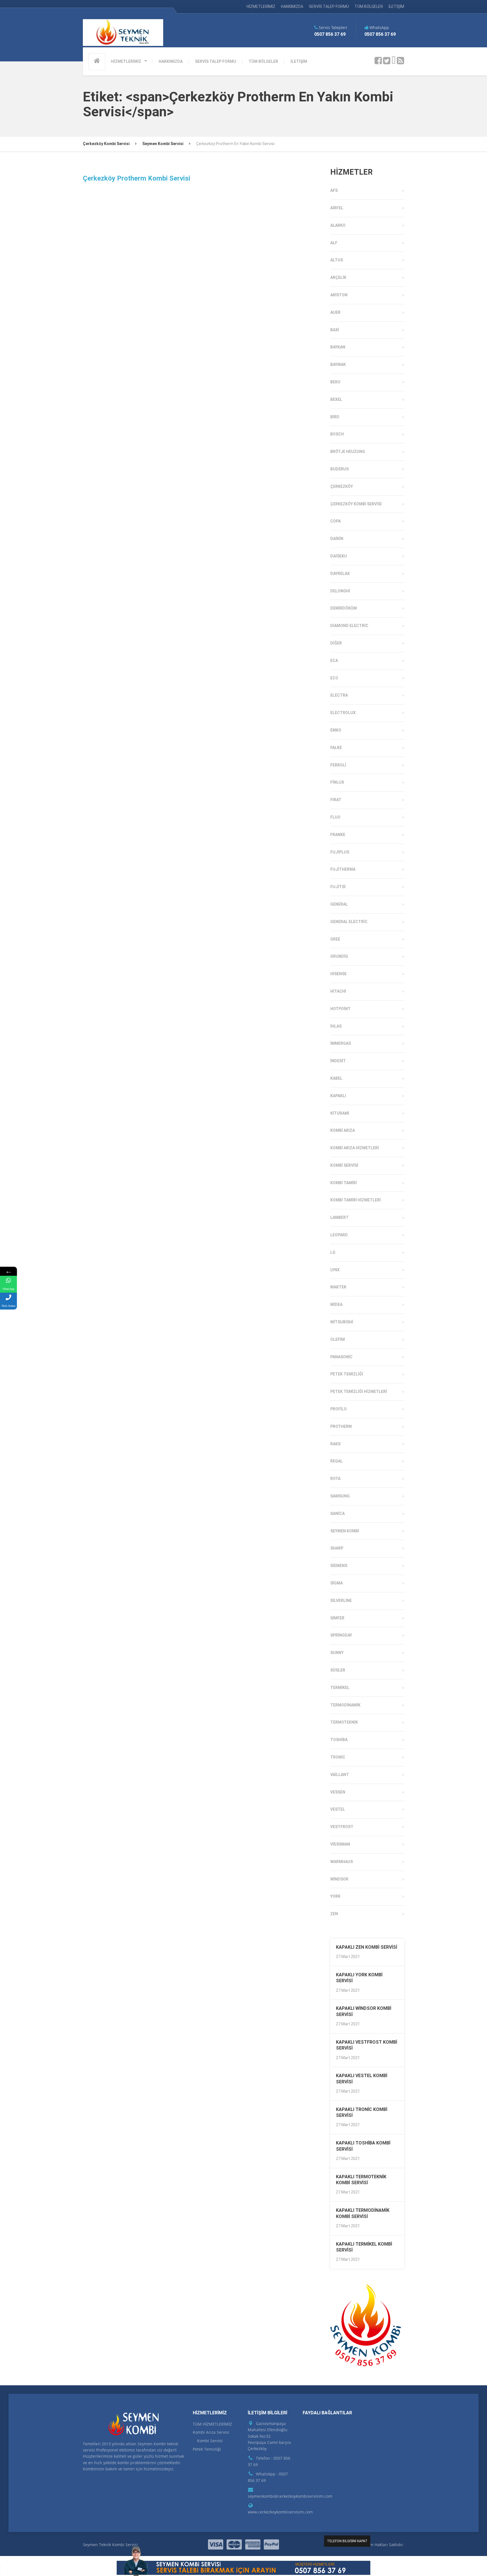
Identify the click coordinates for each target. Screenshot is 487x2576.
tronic (338, 1757)
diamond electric (349, 626)
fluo (335, 817)
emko (336, 730)
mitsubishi (342, 1322)
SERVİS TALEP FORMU (329, 6)
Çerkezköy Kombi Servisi (356, 504)
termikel (340, 1688)
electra (339, 695)
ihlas (336, 1026)
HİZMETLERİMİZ (261, 6)
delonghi (340, 591)
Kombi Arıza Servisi (211, 2432)
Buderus (339, 469)
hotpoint (340, 1009)
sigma (337, 1583)
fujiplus (340, 852)
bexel (336, 399)
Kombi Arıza (343, 1130)
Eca (334, 661)
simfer (337, 1618)
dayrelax (340, 574)
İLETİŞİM (396, 6)
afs (334, 190)
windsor (339, 1879)
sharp (337, 1548)
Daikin (337, 539)
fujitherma (343, 869)
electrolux (343, 713)
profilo (338, 1409)
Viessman (340, 1844)
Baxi (335, 330)
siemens (339, 1566)
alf (334, 243)
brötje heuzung (348, 452)
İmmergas (341, 1043)
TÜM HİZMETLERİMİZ (212, 2424)
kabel (336, 1078)
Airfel (337, 208)
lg (333, 1252)
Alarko (338, 225)
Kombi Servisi (344, 1165)
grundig (339, 956)
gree (335, 939)
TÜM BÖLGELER (369, 6)
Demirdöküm (344, 608)
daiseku (339, 556)
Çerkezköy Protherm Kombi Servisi (137, 178)
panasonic (341, 1357)
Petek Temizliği (347, 1374)
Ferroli (338, 765)
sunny (337, 1653)
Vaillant (340, 1775)
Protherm (341, 1426)
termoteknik (344, 1722)
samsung (340, 1496)
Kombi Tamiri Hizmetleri (356, 1200)
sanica (337, 1513)
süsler (338, 1670)
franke (338, 835)
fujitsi (338, 887)
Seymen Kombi (345, 1531)
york (335, 1896)
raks (335, 1444)
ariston (339, 295)
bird (335, 417)
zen (334, 1914)
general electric (349, 922)
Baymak (338, 364)
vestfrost (342, 1827)
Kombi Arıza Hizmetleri (355, 1148)
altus (337, 260)
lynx (335, 1270)
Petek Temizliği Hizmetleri (359, 1392)
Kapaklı (338, 1096)
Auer (335, 312)
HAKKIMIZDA (292, 6)
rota (335, 1479)
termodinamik (345, 1705)
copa (336, 521)
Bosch (337, 434)
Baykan (338, 347)
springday (341, 1635)
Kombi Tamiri (344, 1183)
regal (337, 1461)
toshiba (339, 1740)
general (339, 904)
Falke (336, 748)
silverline (341, 1601)
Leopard (339, 1235)
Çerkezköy (342, 486)
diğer (336, 643)
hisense (338, 974)
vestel (338, 1809)
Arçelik (338, 277)
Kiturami (340, 1113)
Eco (334, 678)
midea (336, 1304)
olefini (338, 1339)
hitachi (338, 991)
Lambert (339, 1217)
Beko (335, 382)
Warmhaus (342, 1862)
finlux (337, 782)
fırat (336, 800)
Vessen (338, 1792)
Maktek (338, 1287)
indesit (338, 1061)
